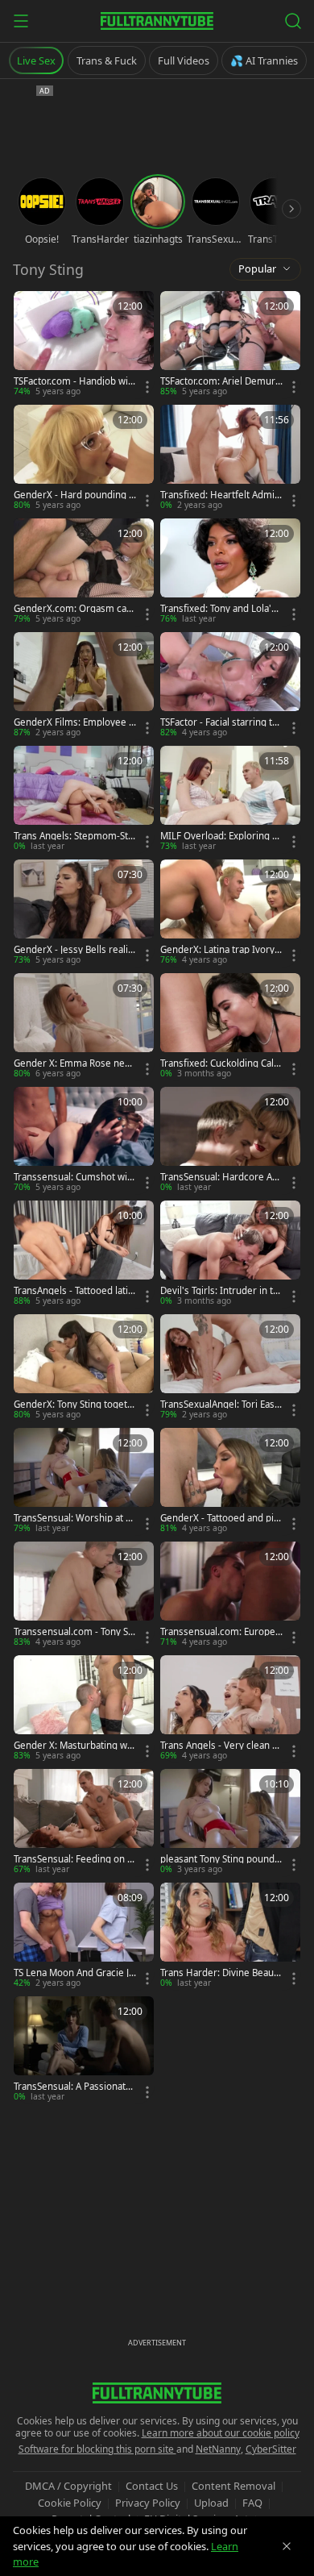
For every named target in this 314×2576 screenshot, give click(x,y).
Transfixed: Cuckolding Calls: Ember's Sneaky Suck (218, 1063)
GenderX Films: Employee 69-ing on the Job (74, 722)
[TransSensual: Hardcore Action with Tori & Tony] (230, 1140)
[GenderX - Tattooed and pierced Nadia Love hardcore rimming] (230, 1482)
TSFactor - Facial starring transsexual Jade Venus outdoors (221, 722)
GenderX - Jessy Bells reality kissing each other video (75, 950)
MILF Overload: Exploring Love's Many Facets (221, 836)
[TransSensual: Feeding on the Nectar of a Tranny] (84, 1823)
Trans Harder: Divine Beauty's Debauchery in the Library (220, 1973)
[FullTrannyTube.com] (157, 21)
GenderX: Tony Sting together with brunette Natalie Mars (74, 1405)
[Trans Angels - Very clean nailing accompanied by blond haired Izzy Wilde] (230, 1709)
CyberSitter (271, 2449)
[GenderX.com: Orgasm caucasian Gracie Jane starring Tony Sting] (84, 572)
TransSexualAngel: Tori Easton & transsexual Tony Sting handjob (220, 1405)
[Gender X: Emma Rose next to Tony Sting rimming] (84, 1027)
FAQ (252, 2503)
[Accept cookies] (287, 2546)
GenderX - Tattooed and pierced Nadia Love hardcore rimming (221, 1518)
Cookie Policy (70, 2503)
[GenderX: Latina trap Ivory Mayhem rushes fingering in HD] (230, 913)
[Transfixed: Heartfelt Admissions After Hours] (230, 458)
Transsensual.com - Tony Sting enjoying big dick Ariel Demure (74, 1632)
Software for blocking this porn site (97, 2449)
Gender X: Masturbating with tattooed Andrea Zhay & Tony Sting (73, 1746)
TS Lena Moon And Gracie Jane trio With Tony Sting (74, 1973)
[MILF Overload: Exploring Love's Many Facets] (230, 799)
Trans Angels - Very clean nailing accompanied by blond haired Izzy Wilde (221, 1746)
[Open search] (293, 21)
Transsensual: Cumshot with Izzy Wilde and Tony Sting (75, 1177)
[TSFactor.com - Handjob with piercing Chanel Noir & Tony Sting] (84, 345)
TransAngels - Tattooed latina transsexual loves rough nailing (74, 1291)
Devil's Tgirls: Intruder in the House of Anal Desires (219, 1291)
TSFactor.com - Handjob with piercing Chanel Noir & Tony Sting (73, 381)
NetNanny (218, 2449)
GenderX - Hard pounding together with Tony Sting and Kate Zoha (74, 495)
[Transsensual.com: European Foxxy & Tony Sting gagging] (230, 1595)
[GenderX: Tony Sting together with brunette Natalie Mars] (84, 1368)
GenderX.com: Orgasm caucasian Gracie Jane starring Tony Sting (73, 609)
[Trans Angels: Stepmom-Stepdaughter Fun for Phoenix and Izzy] (84, 799)
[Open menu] (21, 21)
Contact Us (152, 2486)
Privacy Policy (148, 2503)
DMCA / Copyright (68, 2486)
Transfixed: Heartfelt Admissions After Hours (220, 495)
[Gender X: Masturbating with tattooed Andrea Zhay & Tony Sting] (84, 1709)
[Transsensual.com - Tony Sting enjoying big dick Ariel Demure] (84, 1595)
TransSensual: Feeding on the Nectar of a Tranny (75, 1859)
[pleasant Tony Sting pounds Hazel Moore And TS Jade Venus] (230, 1823)
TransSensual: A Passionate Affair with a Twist (72, 2087)
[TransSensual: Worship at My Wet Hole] (84, 1482)
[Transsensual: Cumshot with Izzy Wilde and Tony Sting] (84, 1140)
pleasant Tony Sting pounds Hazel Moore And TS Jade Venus (221, 1859)
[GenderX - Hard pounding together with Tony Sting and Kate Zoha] (84, 458)
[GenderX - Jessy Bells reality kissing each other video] (84, 913)
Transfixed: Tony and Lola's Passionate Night (218, 609)
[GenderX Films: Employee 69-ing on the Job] (84, 686)
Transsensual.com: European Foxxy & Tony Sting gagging (221, 1632)
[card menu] (147, 387)
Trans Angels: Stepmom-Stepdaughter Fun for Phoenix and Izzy (74, 836)
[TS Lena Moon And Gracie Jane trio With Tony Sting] (84, 1936)
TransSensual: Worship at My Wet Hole (74, 1518)
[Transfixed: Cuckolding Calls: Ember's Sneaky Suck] (230, 1027)
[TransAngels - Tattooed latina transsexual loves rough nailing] (84, 1254)
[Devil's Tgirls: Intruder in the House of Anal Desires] (230, 1254)
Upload (211, 2503)
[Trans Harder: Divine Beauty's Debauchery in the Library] (230, 1936)
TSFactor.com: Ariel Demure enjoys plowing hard (221, 381)
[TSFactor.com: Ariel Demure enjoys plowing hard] (230, 345)
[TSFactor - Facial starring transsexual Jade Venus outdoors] (230, 686)
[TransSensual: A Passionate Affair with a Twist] (84, 2050)
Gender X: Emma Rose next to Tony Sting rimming (73, 1063)
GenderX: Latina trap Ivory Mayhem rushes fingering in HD (219, 950)
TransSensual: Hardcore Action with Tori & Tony (221, 1177)
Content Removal (233, 2486)
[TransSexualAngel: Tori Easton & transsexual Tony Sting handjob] (230, 1368)
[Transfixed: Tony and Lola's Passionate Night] (230, 572)
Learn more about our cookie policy (221, 2433)
